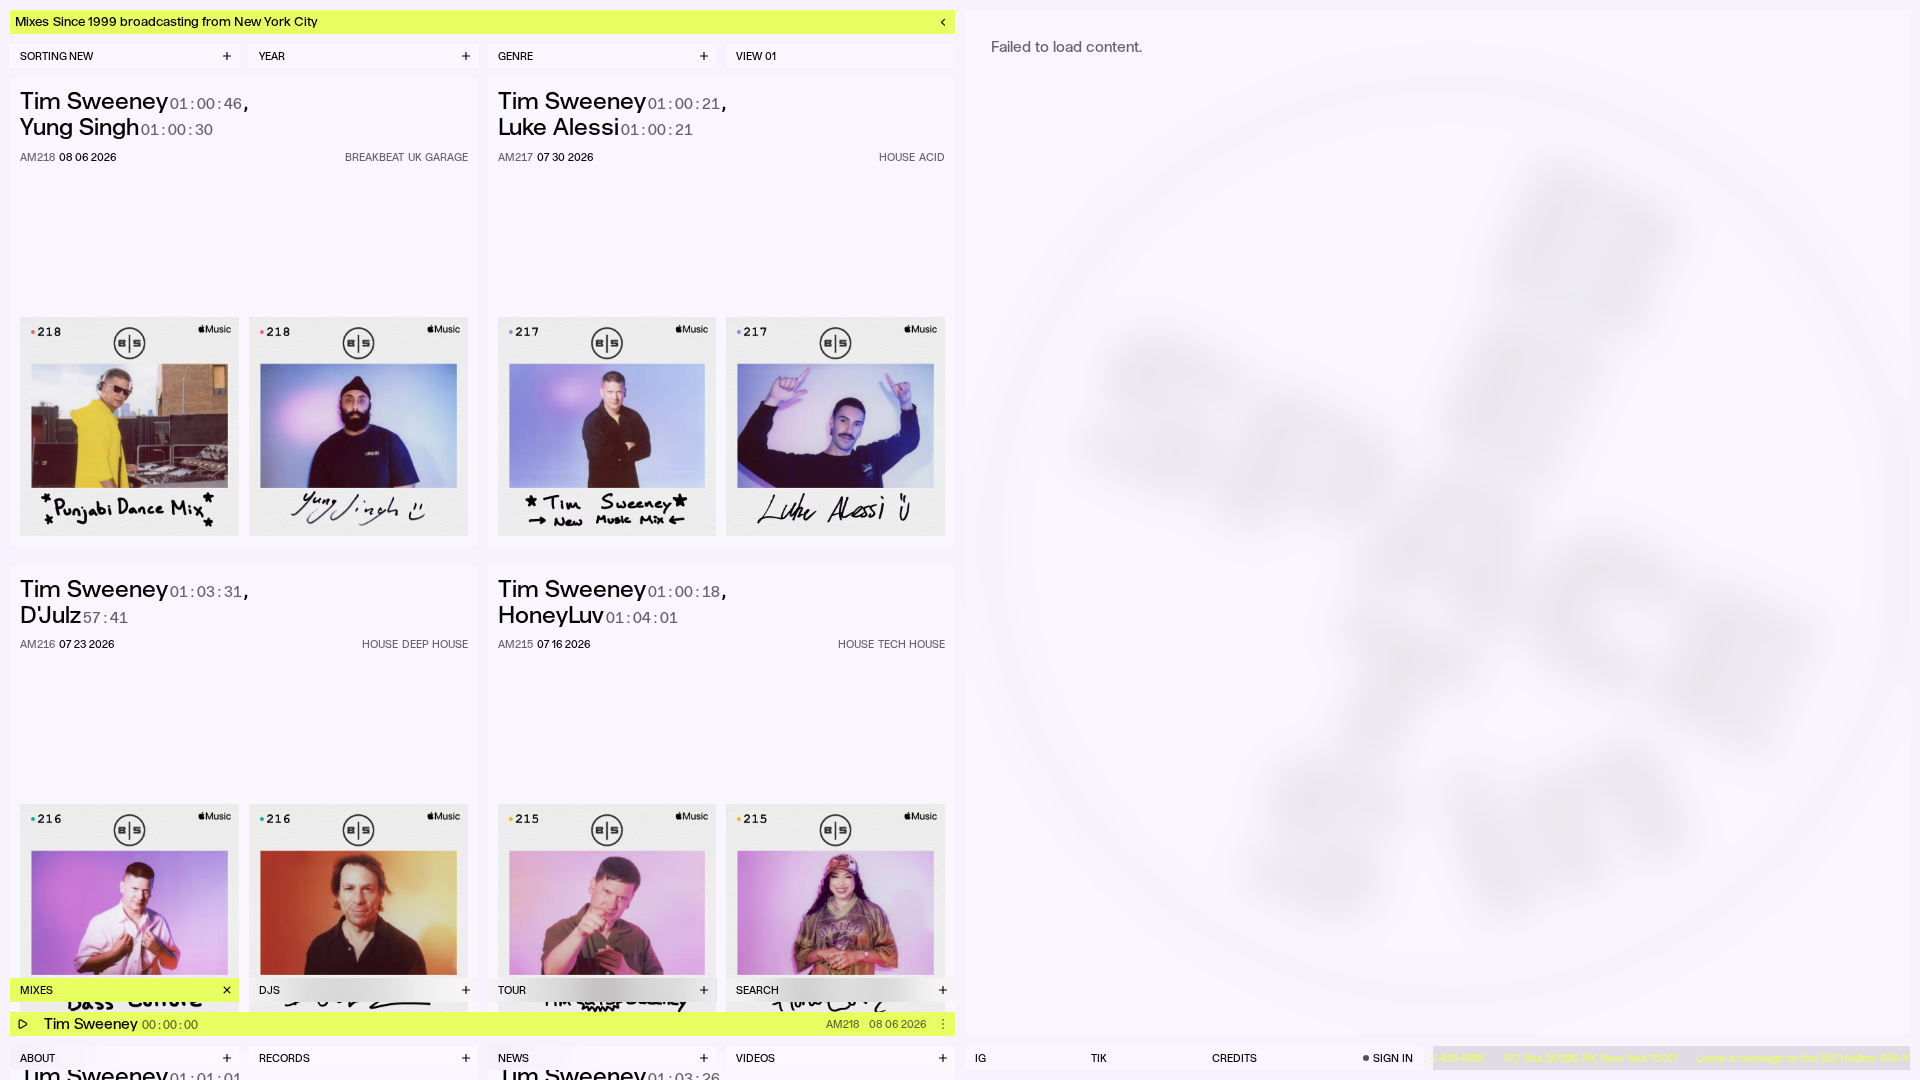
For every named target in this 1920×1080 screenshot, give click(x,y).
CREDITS (1234, 1058)
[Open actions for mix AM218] (943, 1024)
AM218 (842, 1024)
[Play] (22, 1024)
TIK (1099, 1058)
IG (980, 1058)
